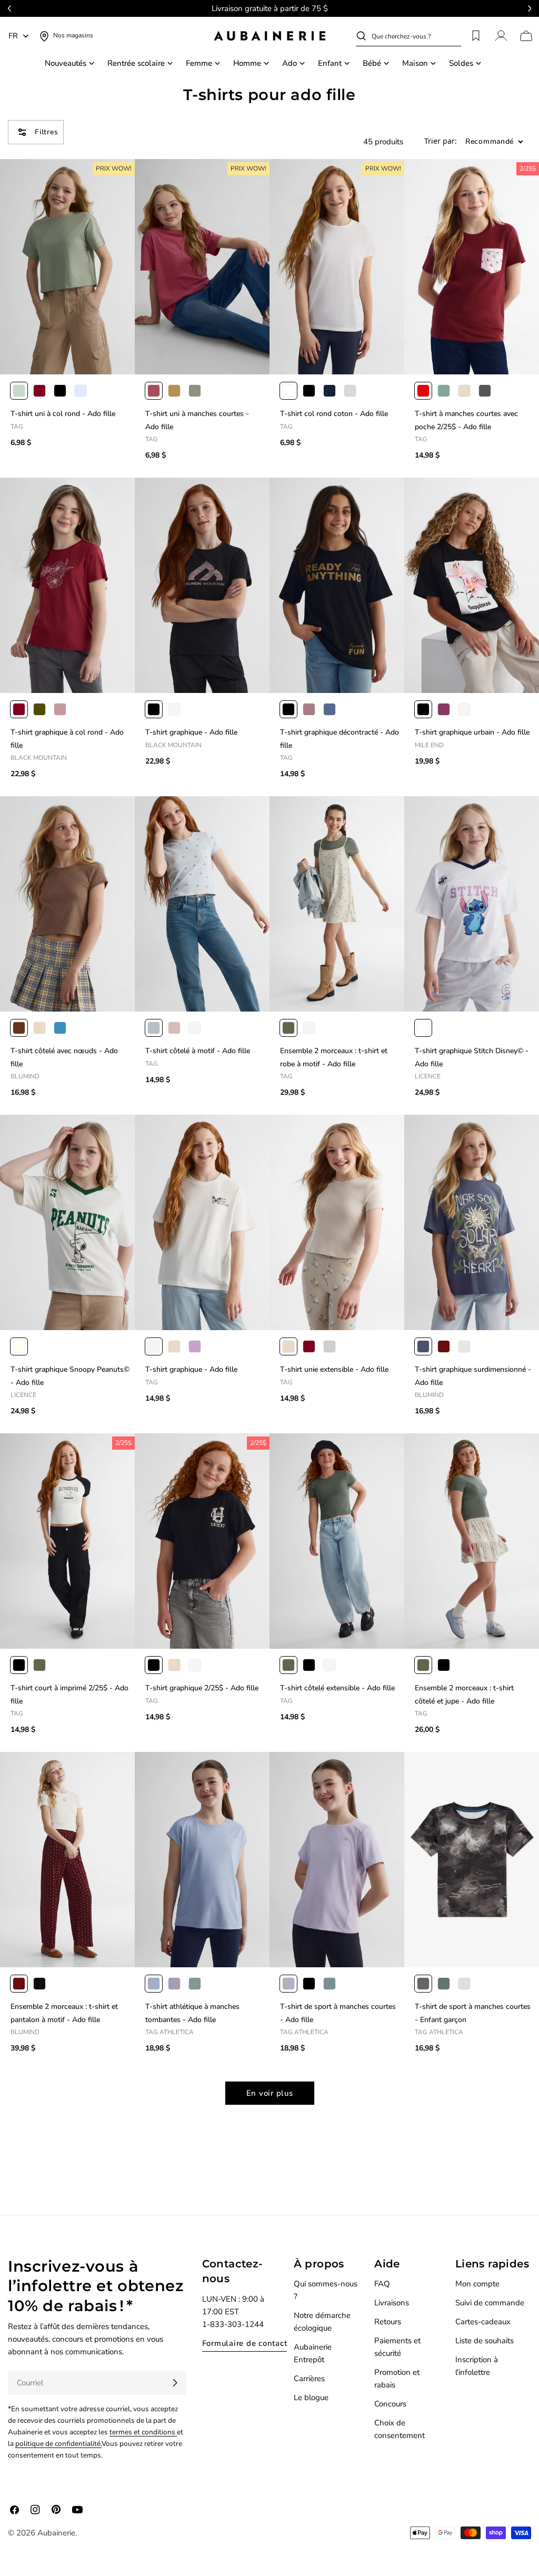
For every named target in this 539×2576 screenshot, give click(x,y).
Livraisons (392, 2303)
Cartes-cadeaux (483, 2322)
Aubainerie (56, 2533)
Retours (388, 2322)
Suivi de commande (490, 2303)
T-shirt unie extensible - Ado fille (334, 1369)
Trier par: (441, 141)
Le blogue (311, 2397)
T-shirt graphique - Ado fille (191, 732)
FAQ (382, 2284)
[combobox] (416, 36)
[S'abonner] (175, 2383)
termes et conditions (143, 2432)
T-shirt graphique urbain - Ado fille (472, 732)
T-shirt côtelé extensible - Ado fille (337, 1688)
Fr (13, 36)
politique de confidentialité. (58, 2444)
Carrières (309, 2379)
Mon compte (477, 2284)
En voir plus (270, 2093)
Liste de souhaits (485, 2341)
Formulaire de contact (245, 2343)
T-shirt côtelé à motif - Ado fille (198, 1051)
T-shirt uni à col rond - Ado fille (63, 414)
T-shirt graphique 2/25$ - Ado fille (202, 1688)
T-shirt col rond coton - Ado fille (334, 414)
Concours (390, 2404)
